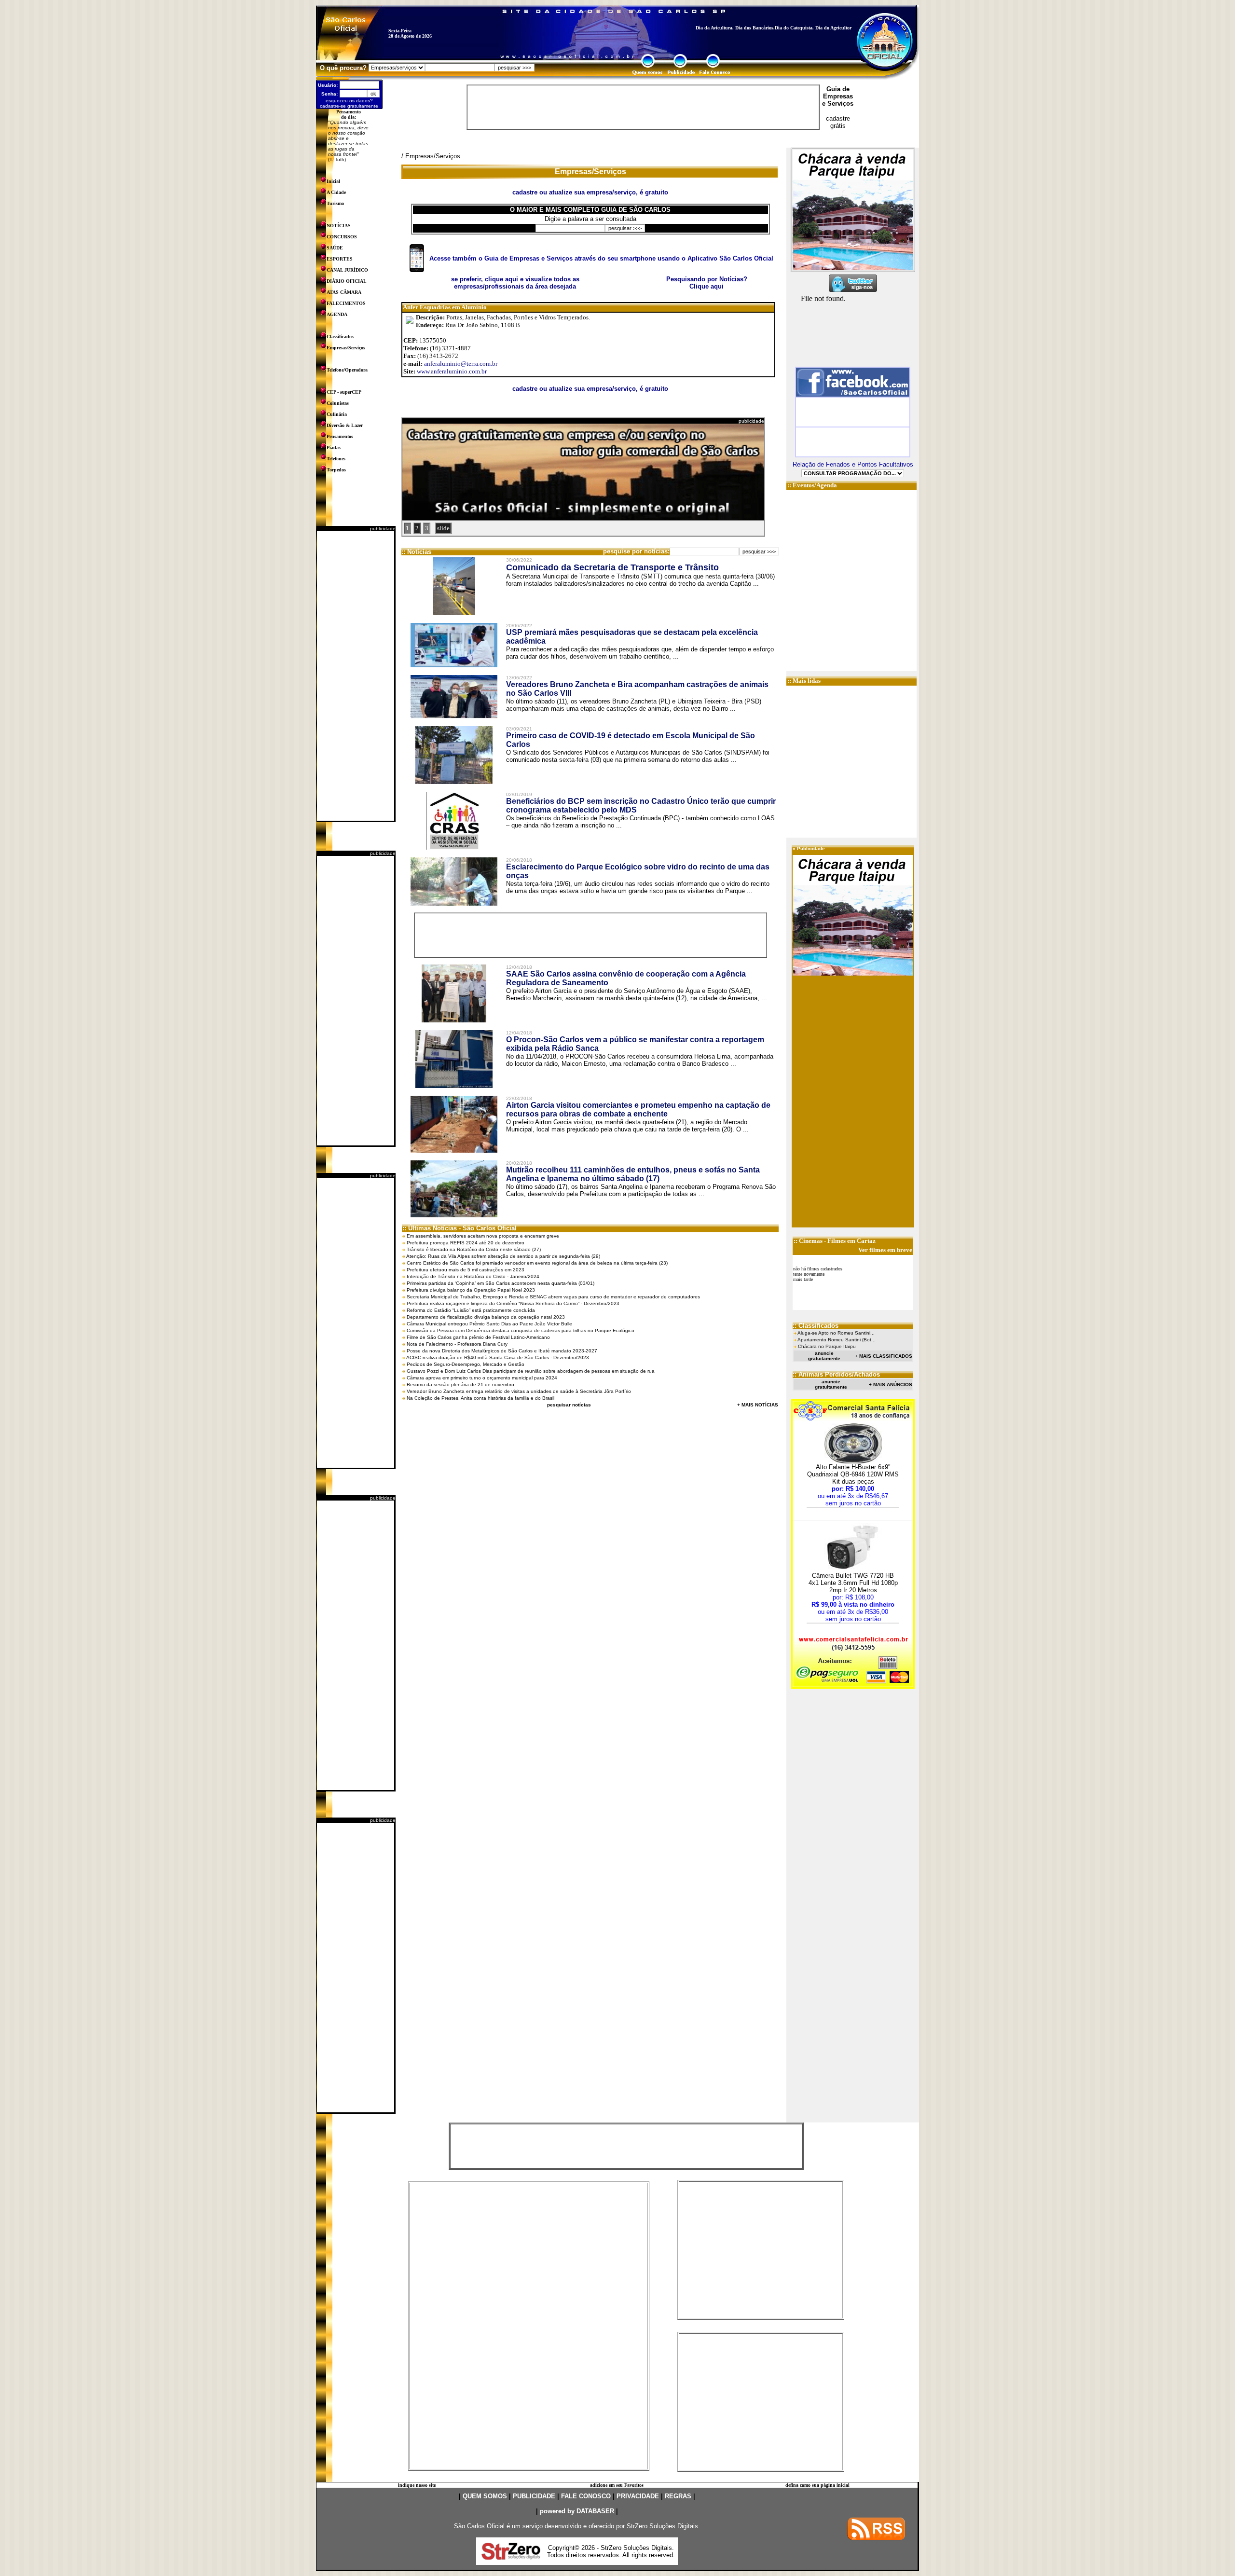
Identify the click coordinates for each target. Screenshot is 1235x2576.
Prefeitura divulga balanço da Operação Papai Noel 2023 (471, 1290)
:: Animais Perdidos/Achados (836, 1374)
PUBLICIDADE (534, 2496)
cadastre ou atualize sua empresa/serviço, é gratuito (590, 389)
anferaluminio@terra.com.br (461, 364)
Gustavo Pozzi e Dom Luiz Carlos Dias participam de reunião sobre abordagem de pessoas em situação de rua (531, 1371)
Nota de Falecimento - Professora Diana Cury (457, 1344)
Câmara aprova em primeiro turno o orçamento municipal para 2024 (482, 1378)
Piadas (334, 448)
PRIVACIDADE (638, 2496)
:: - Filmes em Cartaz (835, 1241)
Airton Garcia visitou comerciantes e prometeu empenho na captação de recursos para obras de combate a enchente (638, 1109)
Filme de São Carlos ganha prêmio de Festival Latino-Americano (478, 1337)
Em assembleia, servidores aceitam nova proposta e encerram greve (483, 1236)
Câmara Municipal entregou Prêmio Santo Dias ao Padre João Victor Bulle (489, 1324)
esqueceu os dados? (349, 101)
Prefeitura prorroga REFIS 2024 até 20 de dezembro (466, 1243)
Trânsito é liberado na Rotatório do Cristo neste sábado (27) (474, 1249)
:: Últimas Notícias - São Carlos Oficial (460, 1228)
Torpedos (336, 470)
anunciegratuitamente (824, 1356)
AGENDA (337, 314)
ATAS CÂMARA (344, 292)
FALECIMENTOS (346, 303)
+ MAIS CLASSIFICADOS (884, 1356)
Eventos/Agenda (815, 485)
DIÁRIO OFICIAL (347, 281)
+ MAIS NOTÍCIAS (758, 1405)
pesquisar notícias (569, 1405)
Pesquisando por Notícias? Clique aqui (707, 283)
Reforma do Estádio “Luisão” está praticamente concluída (471, 1310)
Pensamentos (340, 436)
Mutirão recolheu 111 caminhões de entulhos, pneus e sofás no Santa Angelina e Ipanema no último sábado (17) (633, 1174)
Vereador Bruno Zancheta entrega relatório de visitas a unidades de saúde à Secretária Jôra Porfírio (519, 1391)
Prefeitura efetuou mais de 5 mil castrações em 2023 (466, 1270)
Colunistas (338, 403)
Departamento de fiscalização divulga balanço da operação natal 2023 (486, 1317)
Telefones (336, 459)
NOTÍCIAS (339, 226)
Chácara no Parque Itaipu (827, 1346)
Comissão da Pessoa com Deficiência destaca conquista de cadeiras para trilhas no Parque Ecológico (521, 1330)
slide (443, 528)
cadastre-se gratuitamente (349, 106)
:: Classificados (816, 1326)
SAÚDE (335, 248)
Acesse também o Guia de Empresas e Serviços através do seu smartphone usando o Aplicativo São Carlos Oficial (601, 258)
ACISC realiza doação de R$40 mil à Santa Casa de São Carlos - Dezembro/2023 (498, 1357)
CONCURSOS (342, 237)
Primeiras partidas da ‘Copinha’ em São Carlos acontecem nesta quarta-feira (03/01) (501, 1283)
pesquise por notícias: (636, 551)
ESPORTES (340, 259)
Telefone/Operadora (347, 370)
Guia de (838, 89)
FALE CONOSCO (586, 2496)
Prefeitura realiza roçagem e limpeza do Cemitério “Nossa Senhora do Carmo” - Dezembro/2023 (513, 1303)
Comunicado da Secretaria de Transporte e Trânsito (612, 567)
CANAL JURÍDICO (347, 270)
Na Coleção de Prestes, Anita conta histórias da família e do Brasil (480, 1398)
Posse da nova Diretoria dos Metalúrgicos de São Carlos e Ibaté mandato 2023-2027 (502, 1351)
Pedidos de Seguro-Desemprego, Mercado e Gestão (466, 1364)
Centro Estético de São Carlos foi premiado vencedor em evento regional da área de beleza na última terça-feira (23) (537, 1263)
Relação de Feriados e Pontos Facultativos (853, 464)
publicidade (383, 529)
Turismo (335, 203)
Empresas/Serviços (346, 348)
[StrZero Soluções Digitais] (511, 2557)
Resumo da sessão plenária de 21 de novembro (460, 1384)
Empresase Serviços (838, 100)
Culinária (337, 414)
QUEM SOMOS (485, 2496)
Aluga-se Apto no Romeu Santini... (836, 1333)
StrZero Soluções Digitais (662, 2526)
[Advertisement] (356, 676)
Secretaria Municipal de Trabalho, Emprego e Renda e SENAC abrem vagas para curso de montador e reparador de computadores (553, 1297)
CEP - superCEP (344, 392)
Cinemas (811, 1241)
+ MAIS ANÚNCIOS (891, 1384)
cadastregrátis (838, 122)
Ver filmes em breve (885, 1250)
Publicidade (811, 848)
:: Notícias (416, 552)
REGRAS (678, 2496)
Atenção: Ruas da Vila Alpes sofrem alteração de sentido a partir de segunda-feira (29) (503, 1256)
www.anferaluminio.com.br (452, 371)
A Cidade (336, 192)
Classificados (340, 337)
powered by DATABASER (577, 2511)
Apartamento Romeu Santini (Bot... (837, 1340)
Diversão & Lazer (345, 425)
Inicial (333, 181)
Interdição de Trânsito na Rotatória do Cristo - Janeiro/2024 (473, 1276)
